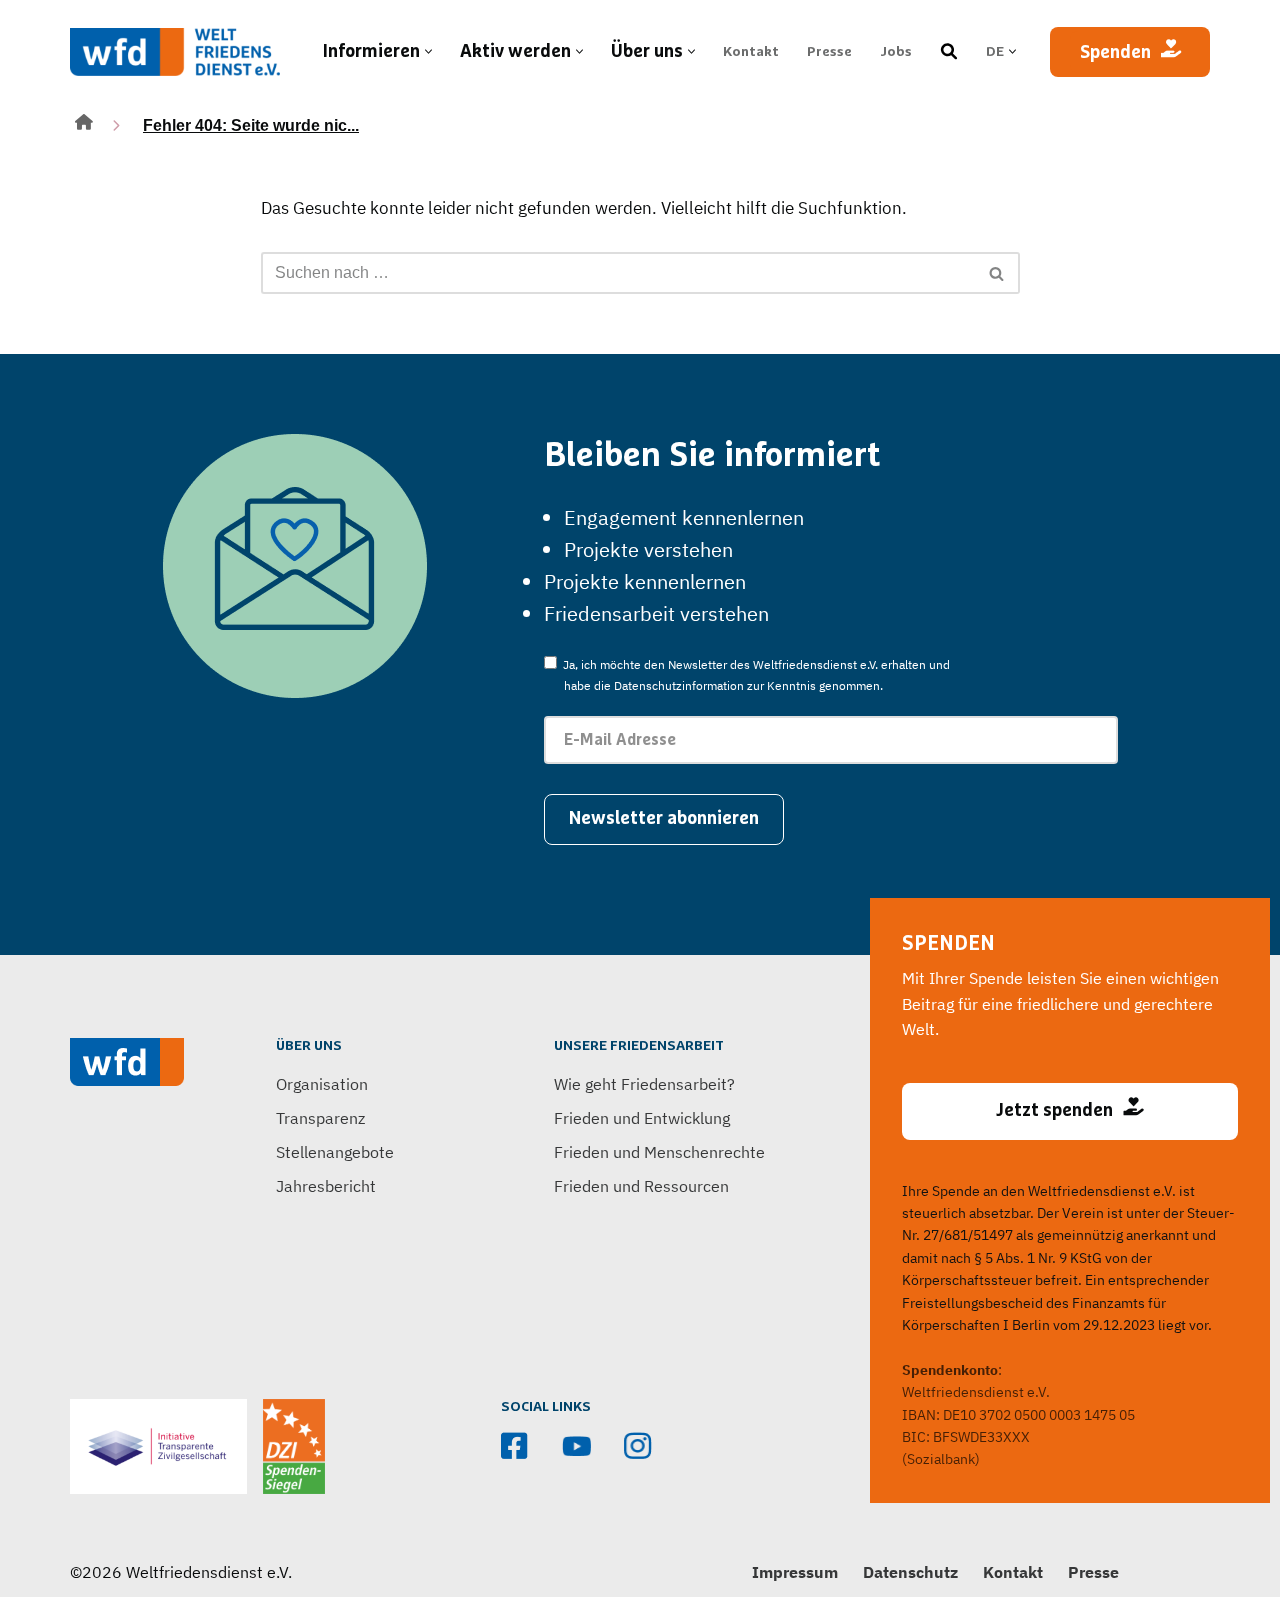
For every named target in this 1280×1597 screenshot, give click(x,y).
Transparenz (320, 1118)
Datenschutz (910, 1572)
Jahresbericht (326, 1186)
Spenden (1115, 53)
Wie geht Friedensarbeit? (644, 1084)
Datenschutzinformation (679, 685)
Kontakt (751, 52)
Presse (829, 52)
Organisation (322, 1084)
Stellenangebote (335, 1152)
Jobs (896, 52)
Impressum (795, 1572)
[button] (428, 51)
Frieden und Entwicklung (642, 1118)
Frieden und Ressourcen (641, 1186)
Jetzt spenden (1054, 1111)
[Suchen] (997, 273)
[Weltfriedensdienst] (175, 52)
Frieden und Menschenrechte (659, 1152)
